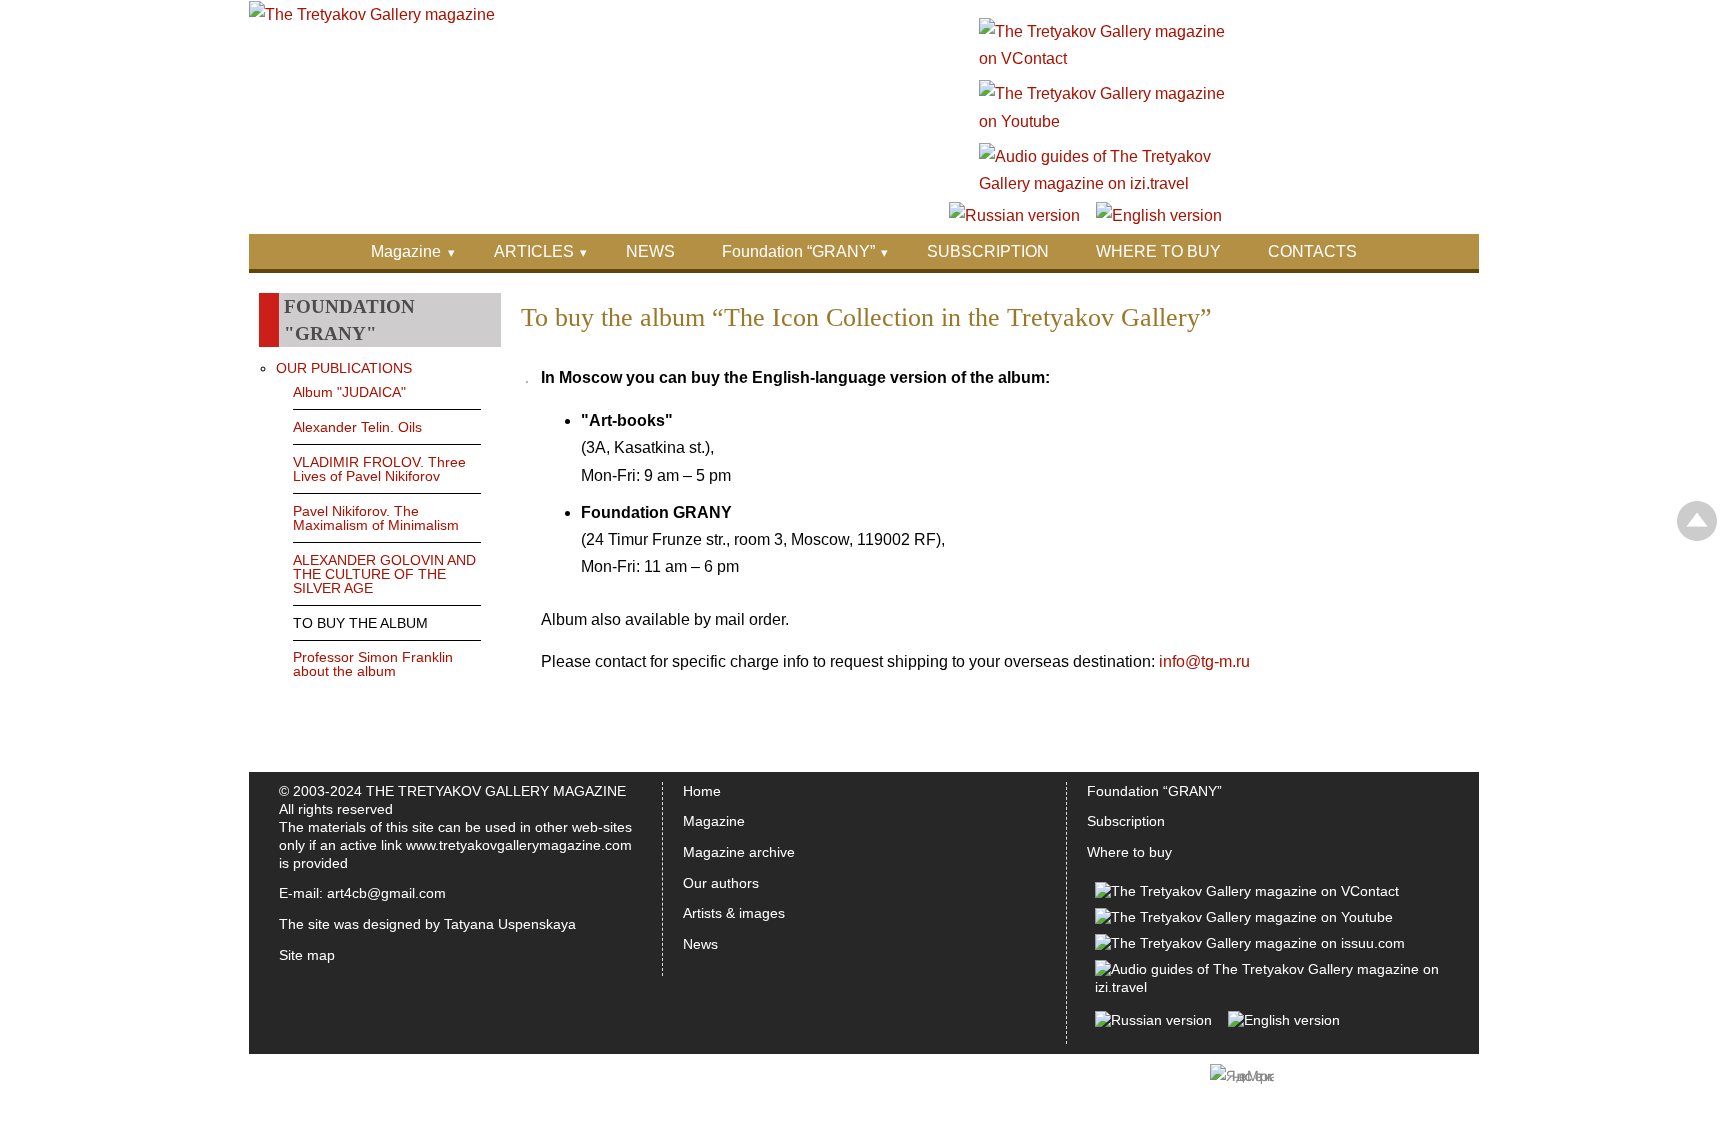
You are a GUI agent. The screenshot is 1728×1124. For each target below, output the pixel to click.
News (700, 944)
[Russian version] (1014, 215)
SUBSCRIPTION (988, 251)
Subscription (1126, 821)
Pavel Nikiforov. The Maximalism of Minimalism (376, 518)
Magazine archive (739, 852)
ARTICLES (534, 251)
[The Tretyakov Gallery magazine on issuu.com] (1250, 943)
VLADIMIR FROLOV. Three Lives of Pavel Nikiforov (379, 469)
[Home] (372, 14)
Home (702, 791)
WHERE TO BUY (1158, 251)
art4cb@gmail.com (386, 893)
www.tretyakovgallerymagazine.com (519, 845)
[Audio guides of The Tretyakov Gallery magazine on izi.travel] (1103, 183)
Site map (307, 955)
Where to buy (1129, 852)
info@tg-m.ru (1204, 661)
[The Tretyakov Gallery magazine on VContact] (1103, 58)
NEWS (650, 251)
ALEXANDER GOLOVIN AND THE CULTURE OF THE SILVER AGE (384, 574)
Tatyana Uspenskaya (510, 924)
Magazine (406, 251)
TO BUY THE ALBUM (360, 623)
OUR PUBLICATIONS (344, 368)
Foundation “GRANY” (798, 251)
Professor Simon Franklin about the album (373, 664)
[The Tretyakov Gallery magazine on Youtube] (1103, 121)
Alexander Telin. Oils (357, 427)
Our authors (721, 883)
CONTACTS (1312, 251)
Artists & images (734, 913)
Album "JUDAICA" (349, 392)
